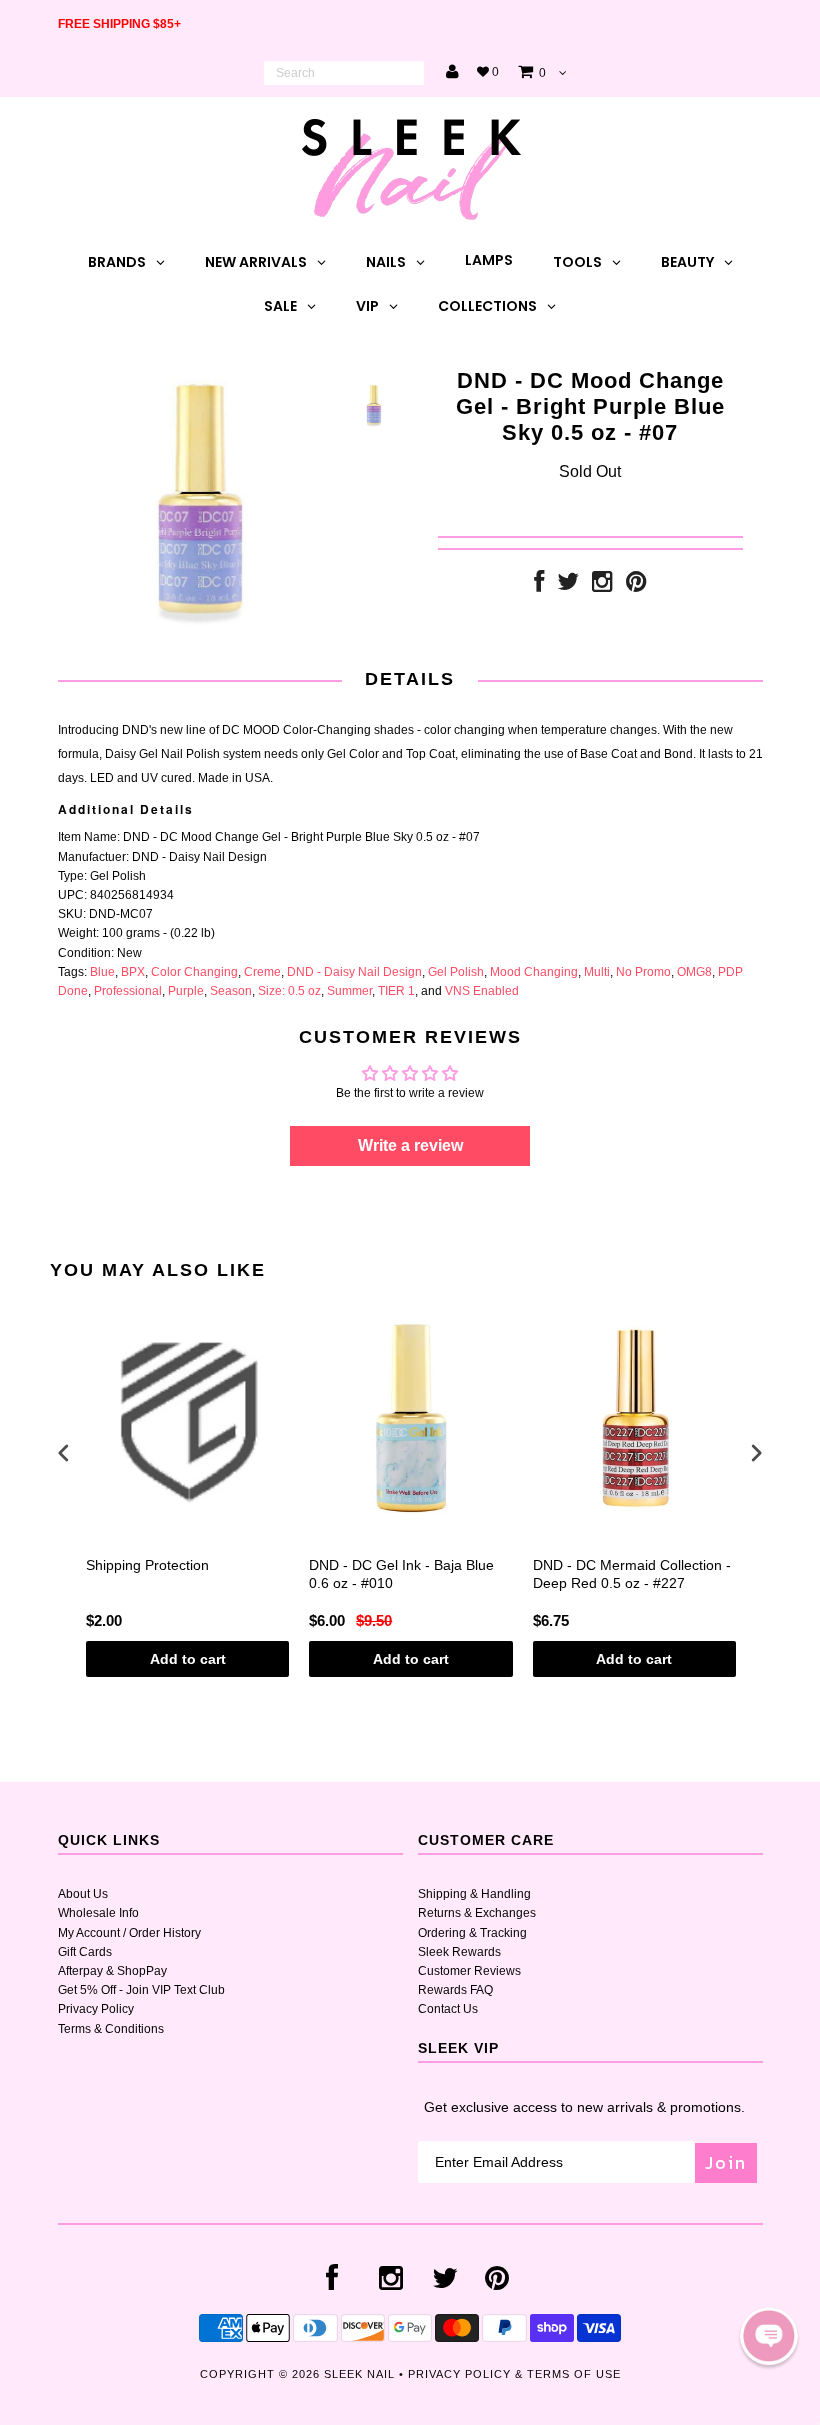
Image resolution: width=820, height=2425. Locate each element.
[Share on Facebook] (539, 586)
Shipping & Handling (474, 1894)
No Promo (643, 972)
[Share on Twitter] (568, 586)
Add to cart (188, 1659)
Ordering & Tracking (472, 1933)
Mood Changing (534, 972)
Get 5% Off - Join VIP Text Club (141, 1990)
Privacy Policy (96, 2009)
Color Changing (194, 972)
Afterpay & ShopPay (112, 1971)
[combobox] (344, 73)
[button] (769, 2336)
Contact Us (448, 2009)
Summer (349, 991)
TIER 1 (396, 991)
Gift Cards (85, 1952)
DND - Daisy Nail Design (354, 972)
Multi (597, 972)
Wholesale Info (98, 1913)
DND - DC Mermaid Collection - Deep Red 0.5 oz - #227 (632, 1574)
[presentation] (64, 1452)
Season (231, 991)
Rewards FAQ (455, 1990)
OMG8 (694, 972)
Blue (102, 972)
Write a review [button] (410, 1145)
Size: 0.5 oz (289, 991)
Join (726, 2162)
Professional (128, 991)
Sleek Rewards (459, 1952)
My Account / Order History (129, 1933)
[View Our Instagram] (602, 586)
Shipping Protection (147, 1565)
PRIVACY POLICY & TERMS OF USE (514, 2374)
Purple (186, 991)
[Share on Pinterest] (636, 586)
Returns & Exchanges (477, 1913)
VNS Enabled (482, 991)
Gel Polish (456, 972)
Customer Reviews (469, 1971)
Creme (262, 972)
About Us (83, 1894)
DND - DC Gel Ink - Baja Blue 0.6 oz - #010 (401, 1574)
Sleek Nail (359, 2374)
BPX (133, 972)
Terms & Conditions (111, 2029)
